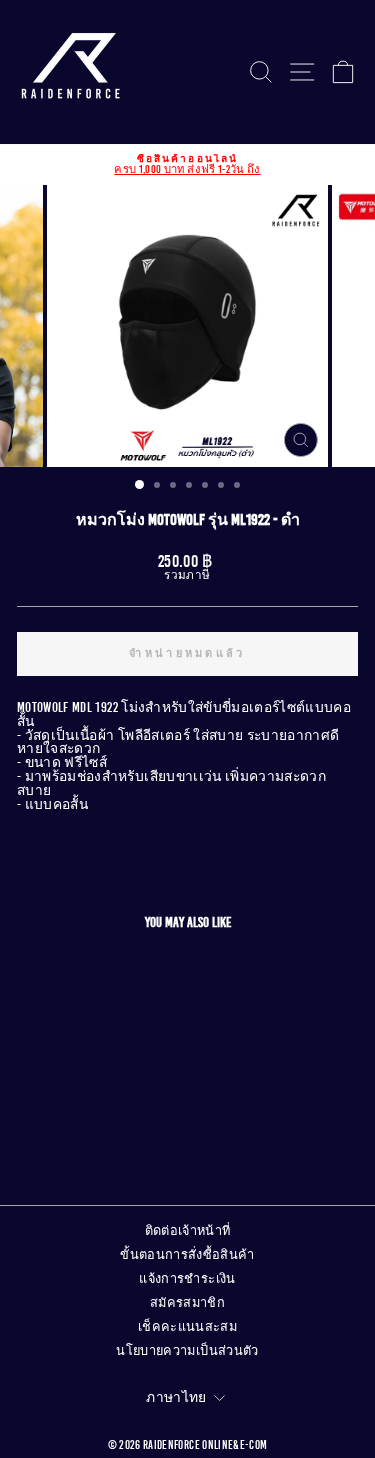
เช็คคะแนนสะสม (187, 1327)
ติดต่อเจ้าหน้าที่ (188, 1231)
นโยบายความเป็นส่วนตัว (187, 1351)
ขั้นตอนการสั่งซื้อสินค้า (187, 1255)
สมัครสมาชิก (187, 1303)
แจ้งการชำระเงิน (187, 1279)
